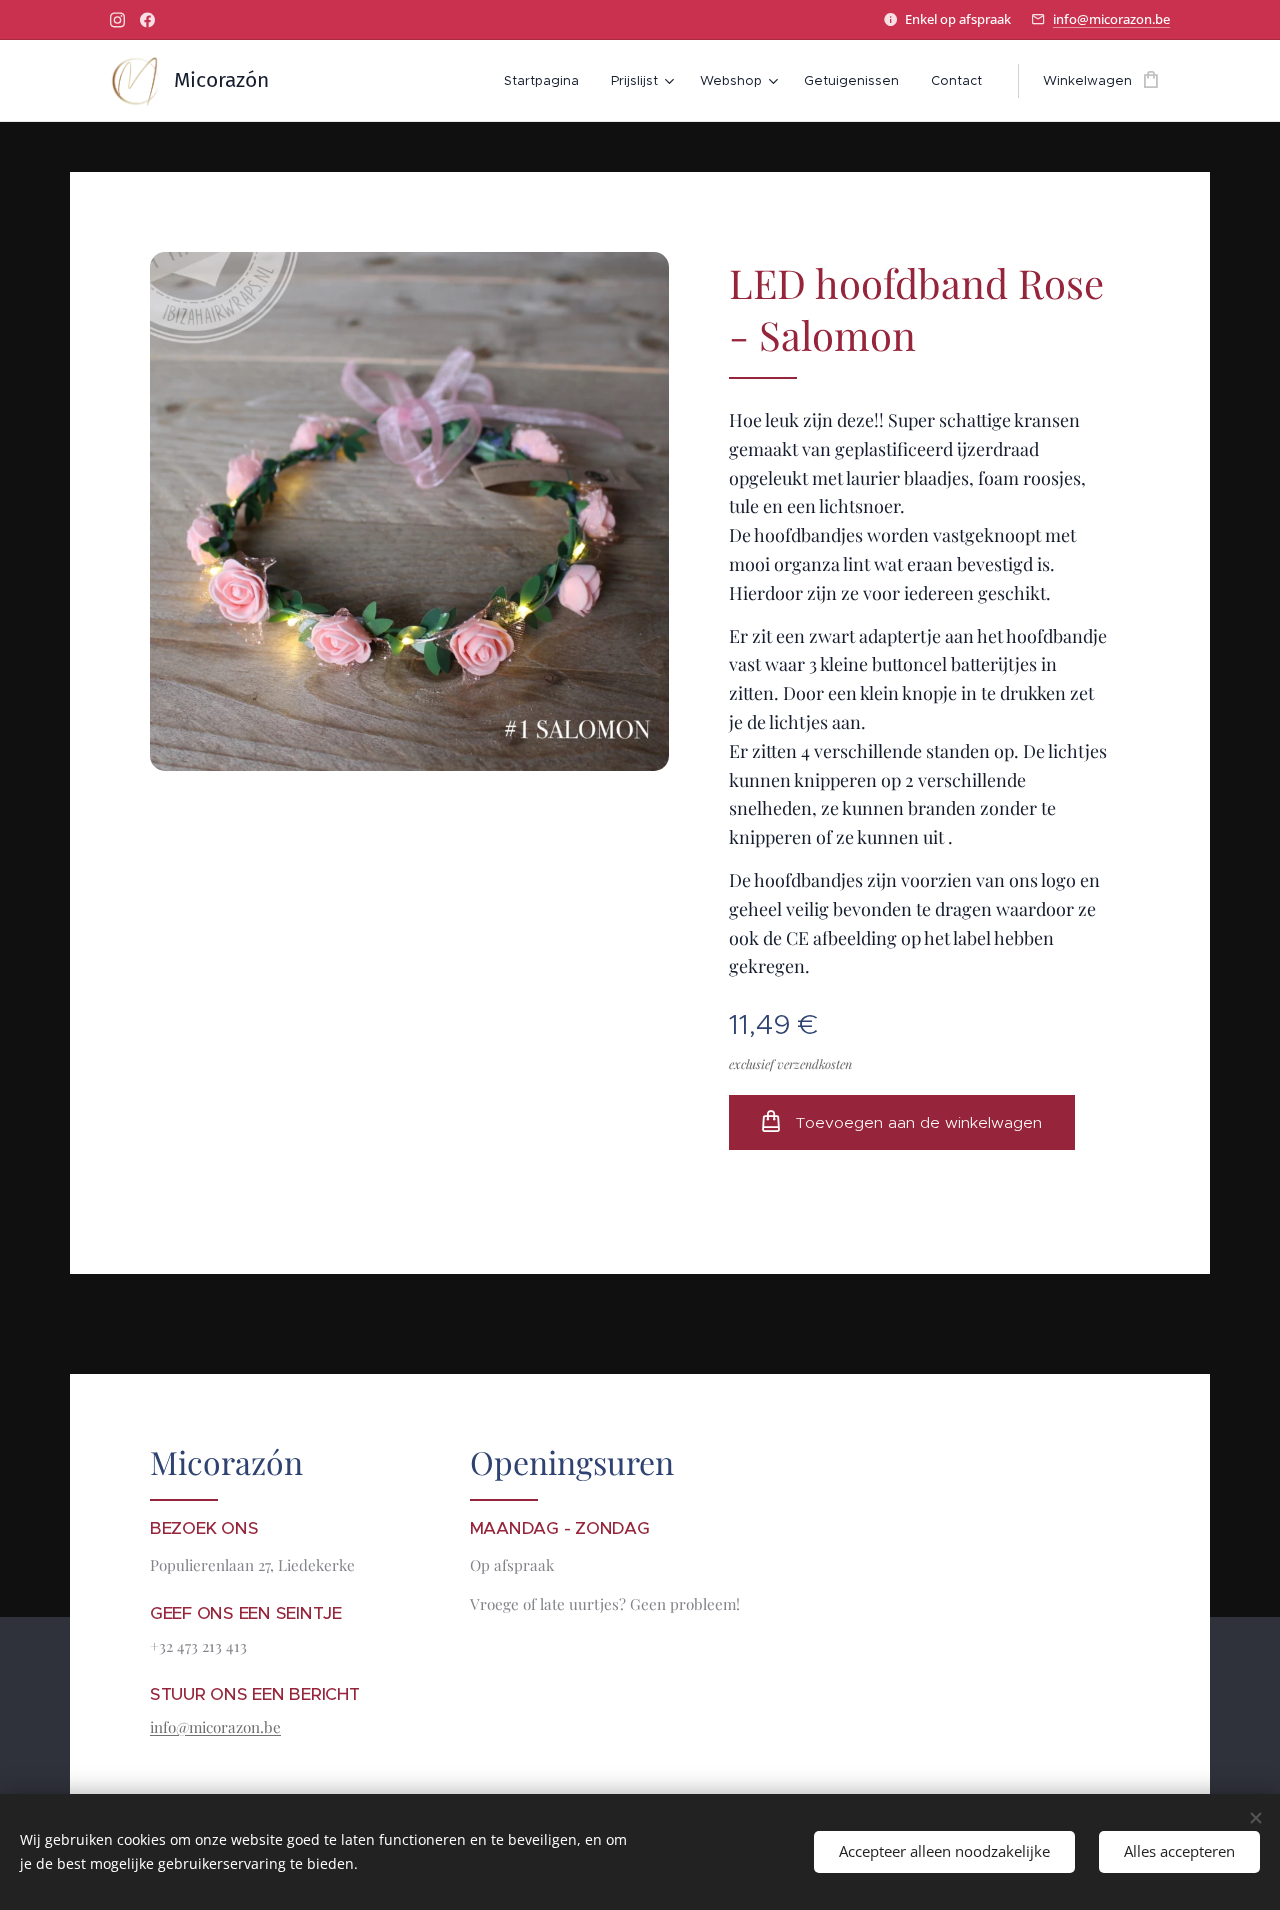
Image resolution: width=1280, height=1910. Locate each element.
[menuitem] (547, 81)
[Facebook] (147, 20)
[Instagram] (117, 20)
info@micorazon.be (1111, 19)
